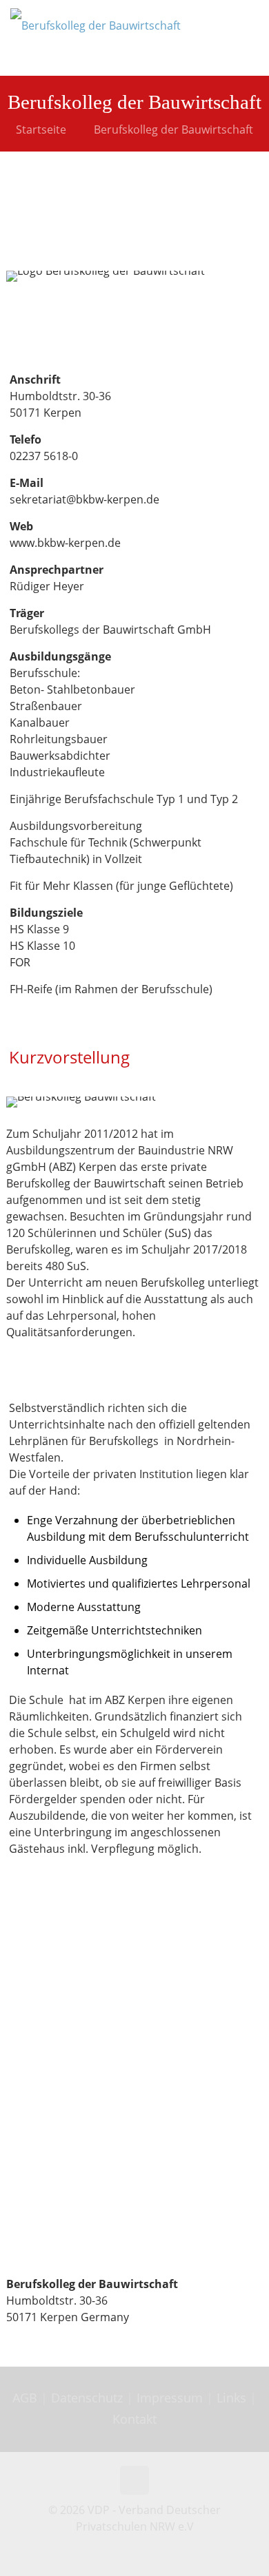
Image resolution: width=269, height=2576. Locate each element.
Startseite (41, 129)
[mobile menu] (250, 21)
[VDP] (96, 38)
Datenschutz (89, 2398)
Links (231, 2398)
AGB (27, 2398)
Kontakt (134, 2419)
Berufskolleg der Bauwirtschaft (173, 129)
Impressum (170, 2398)
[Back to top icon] (134, 2480)
